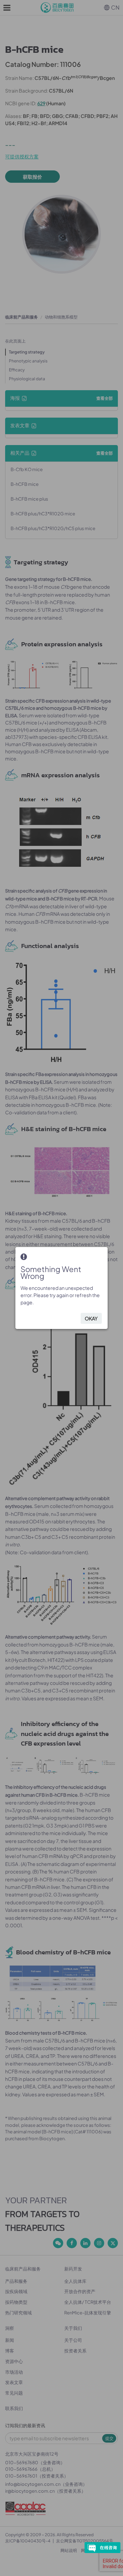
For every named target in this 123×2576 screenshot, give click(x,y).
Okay (91, 1318)
